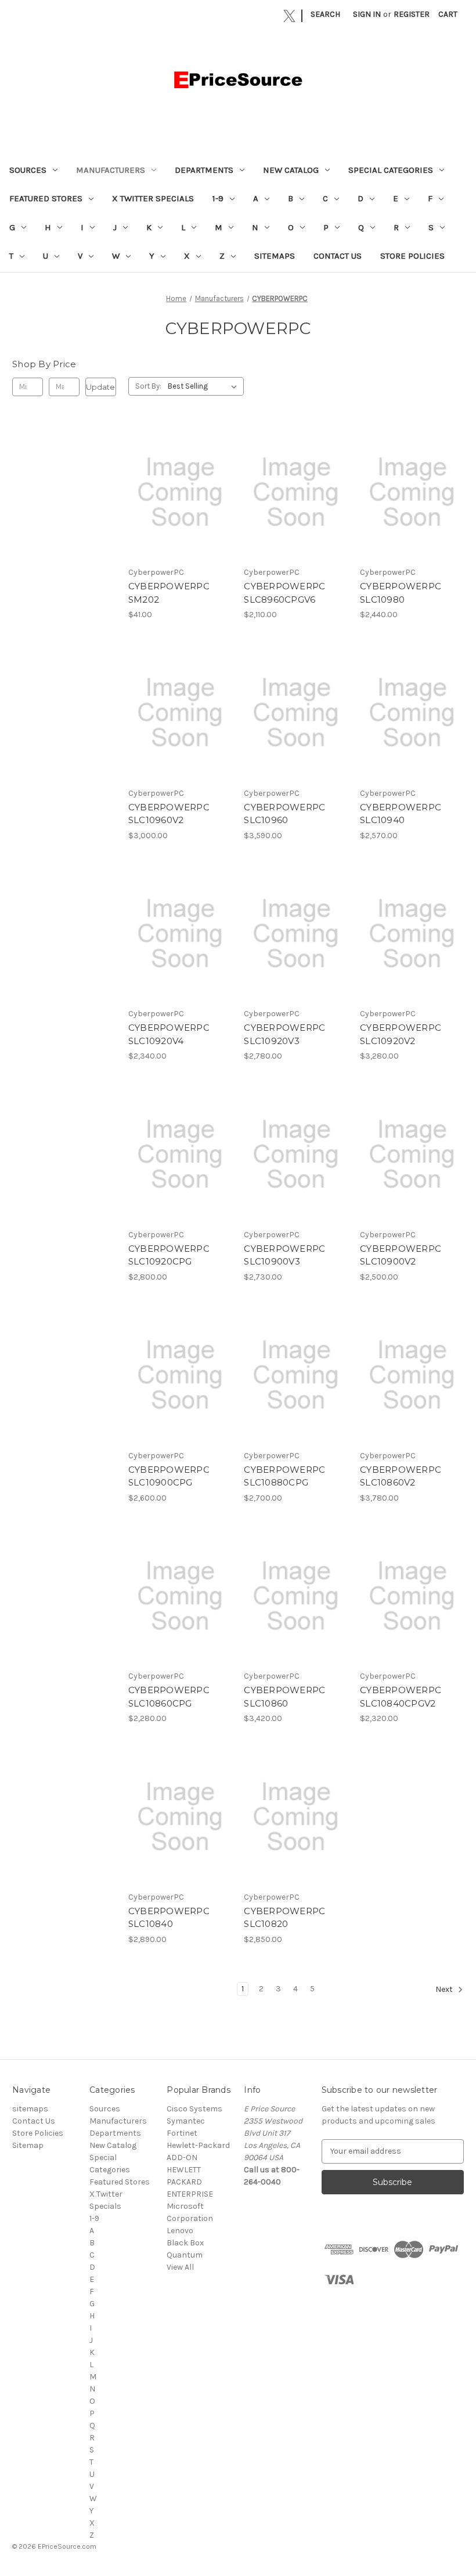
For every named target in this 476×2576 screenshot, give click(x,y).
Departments (204, 170)
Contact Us (338, 256)
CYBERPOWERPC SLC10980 (401, 593)
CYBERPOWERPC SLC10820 (284, 1918)
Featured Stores (46, 198)
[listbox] (205, 386)
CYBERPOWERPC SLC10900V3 (284, 1255)
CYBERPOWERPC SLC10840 (169, 1918)
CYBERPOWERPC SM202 (169, 593)
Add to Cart (180, 502)
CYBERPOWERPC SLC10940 (401, 814)
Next (445, 1989)
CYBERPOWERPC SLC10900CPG (169, 1476)
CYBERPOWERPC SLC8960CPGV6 (284, 593)
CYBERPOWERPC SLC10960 (284, 814)
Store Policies (412, 256)
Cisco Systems (194, 2109)
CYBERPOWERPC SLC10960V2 (169, 814)
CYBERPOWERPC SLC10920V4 (169, 1034)
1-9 (218, 198)
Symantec (186, 2121)
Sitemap (28, 2145)
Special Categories (391, 170)
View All (180, 2267)
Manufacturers (111, 170)
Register (412, 14)
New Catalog (291, 170)
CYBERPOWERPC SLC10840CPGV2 (401, 1697)
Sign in (367, 14)
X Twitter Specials (153, 198)
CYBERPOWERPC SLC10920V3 (284, 1034)
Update (100, 387)
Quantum (185, 2255)
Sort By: (148, 386)
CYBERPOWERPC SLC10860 (284, 1697)
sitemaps (275, 256)
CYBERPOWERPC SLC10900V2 (401, 1255)
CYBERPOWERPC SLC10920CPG (169, 1255)
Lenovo (180, 2231)
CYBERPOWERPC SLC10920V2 (401, 1034)
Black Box (185, 2243)
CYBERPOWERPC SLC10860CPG (169, 1697)
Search (325, 14)
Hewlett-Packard (198, 2145)
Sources (28, 170)
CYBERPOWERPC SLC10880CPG (284, 1476)
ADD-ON (182, 2157)
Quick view (179, 482)
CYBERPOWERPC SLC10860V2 (401, 1476)
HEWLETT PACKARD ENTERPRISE (190, 2182)
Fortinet (182, 2133)
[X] (289, 16)
